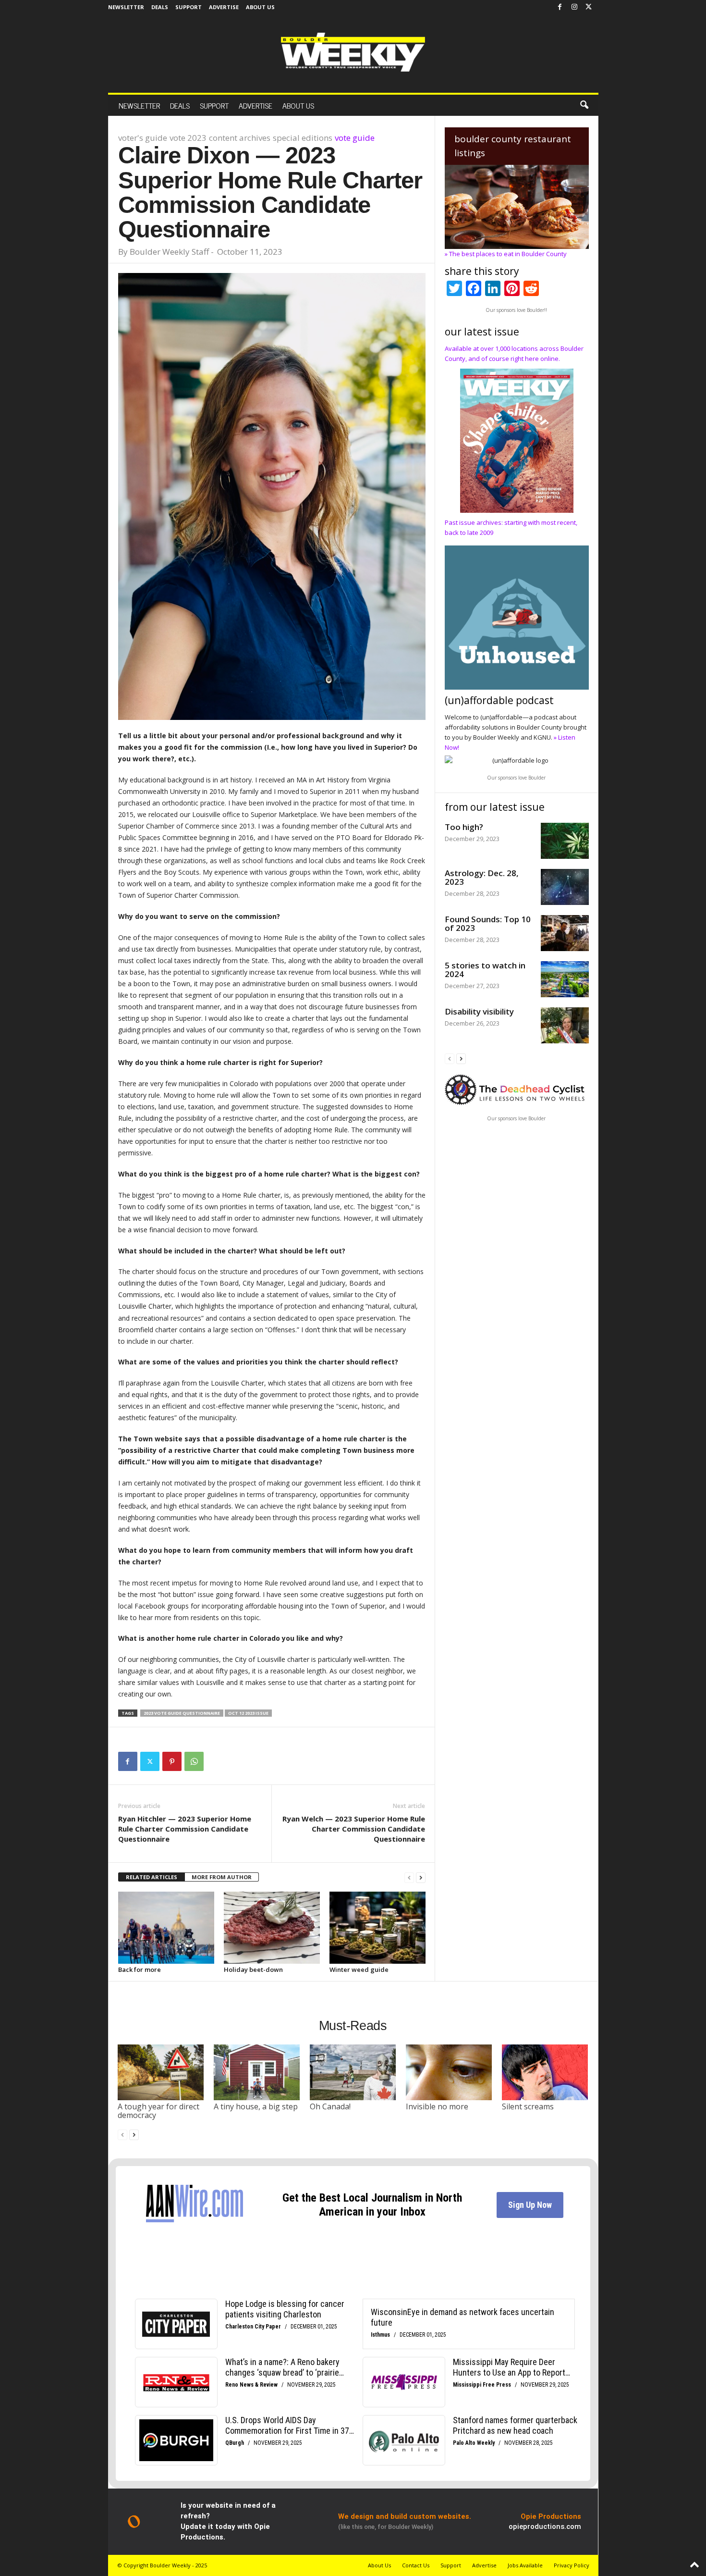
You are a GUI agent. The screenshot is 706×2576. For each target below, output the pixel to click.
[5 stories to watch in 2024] (565, 979)
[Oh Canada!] (353, 2072)
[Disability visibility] (565, 1025)
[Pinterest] (172, 1761)
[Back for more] (166, 1928)
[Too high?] (565, 841)
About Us (260, 7)
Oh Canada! (330, 2106)
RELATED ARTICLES (152, 1877)
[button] (584, 105)
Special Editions (303, 138)
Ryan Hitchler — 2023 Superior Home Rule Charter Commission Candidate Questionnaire (185, 1829)
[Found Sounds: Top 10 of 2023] (565, 933)
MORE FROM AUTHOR (222, 1877)
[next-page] (421, 1877)
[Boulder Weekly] (353, 52)
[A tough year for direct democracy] (161, 2072)
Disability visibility (479, 1011)
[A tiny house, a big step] (257, 2072)
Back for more (140, 1969)
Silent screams (528, 2106)
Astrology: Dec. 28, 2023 (482, 877)
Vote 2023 (188, 138)
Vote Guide (355, 138)
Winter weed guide (359, 1969)
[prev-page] (409, 1877)
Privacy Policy (572, 2565)
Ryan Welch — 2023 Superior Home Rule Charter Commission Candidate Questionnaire (354, 1829)
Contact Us (416, 2565)
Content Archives (240, 138)
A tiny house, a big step (256, 2106)
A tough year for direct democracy (158, 2111)
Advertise (224, 7)
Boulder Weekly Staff (169, 252)
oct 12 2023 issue (248, 1713)
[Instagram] (574, 7)
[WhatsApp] (194, 1761)
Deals (160, 7)
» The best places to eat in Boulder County (506, 254)
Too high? (464, 827)
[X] (589, 7)
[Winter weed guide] (377, 1928)
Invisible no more (437, 2106)
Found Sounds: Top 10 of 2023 (488, 923)
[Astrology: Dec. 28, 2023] (565, 887)
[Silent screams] (545, 2072)
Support (189, 7)
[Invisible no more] (449, 2072)
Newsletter (126, 7)
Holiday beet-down (253, 1969)
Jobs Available (525, 2565)
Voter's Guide (143, 138)
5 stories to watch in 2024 (485, 970)
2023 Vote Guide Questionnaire (182, 1713)
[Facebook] (560, 7)
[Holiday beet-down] (272, 1928)
